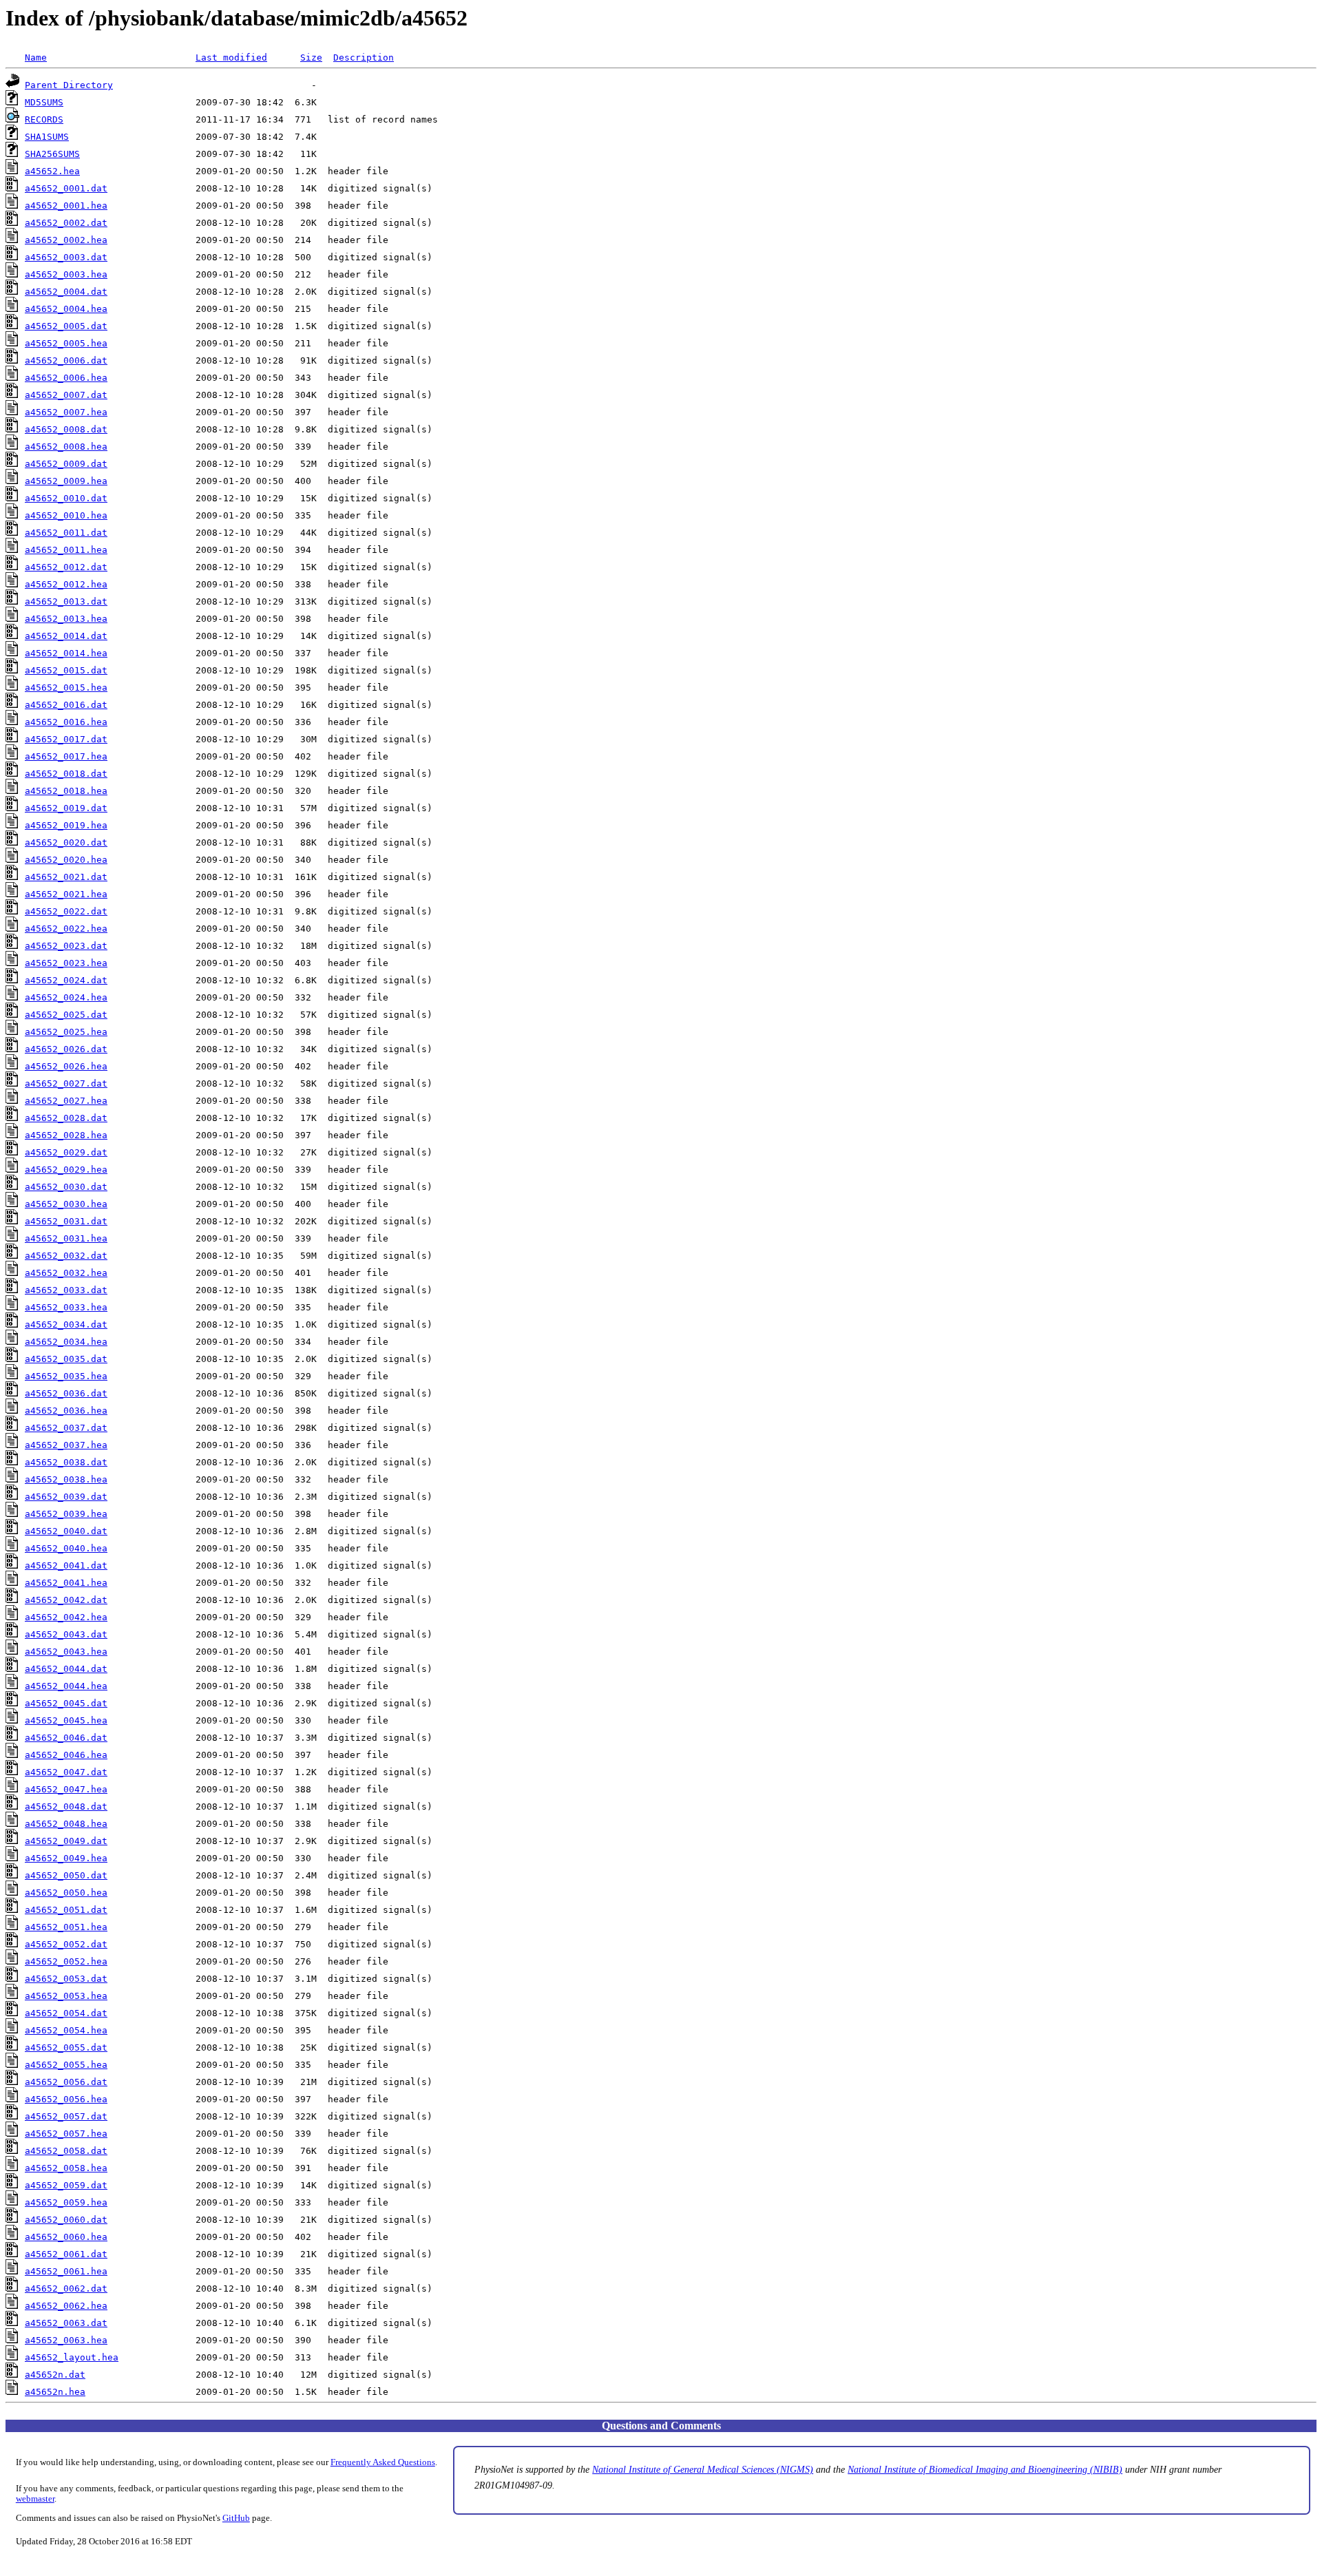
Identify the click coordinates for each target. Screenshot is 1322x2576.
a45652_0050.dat (66, 1875)
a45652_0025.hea (66, 1032)
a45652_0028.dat (66, 1118)
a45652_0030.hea (66, 1204)
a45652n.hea (55, 2392)
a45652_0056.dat (66, 2082)
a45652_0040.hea (66, 1548)
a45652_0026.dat (66, 1049)
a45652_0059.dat (66, 2185)
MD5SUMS (44, 102)
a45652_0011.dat (66, 533)
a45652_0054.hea (66, 2030)
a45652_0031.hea (66, 1238)
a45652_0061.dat (66, 2254)
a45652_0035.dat (66, 1359)
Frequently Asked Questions (383, 2462)
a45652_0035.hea (66, 1376)
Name (36, 57)
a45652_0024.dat (66, 980)
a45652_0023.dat (66, 946)
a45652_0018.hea (66, 791)
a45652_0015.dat (66, 670)
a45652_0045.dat (66, 1703)
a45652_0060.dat (66, 2220)
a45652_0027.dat (66, 1083)
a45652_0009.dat (66, 464)
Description (364, 57)
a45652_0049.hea (66, 1858)
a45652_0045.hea (66, 1720)
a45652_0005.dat (66, 326)
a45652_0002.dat (66, 223)
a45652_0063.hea (66, 2340)
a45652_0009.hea (66, 481)
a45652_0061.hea (66, 2271)
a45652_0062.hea (66, 2306)
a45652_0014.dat (66, 636)
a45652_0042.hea (66, 1617)
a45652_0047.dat (66, 1772)
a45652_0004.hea (66, 309)
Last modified (231, 57)
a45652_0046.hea (66, 1755)
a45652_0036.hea (66, 1411)
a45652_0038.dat (66, 1462)
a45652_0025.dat (66, 1015)
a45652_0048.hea (66, 1824)
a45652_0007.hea (66, 412)
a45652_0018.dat (66, 774)
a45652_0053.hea (66, 1996)
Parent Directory (69, 85)
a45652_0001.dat (66, 188)
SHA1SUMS (47, 137)
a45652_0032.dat (66, 1256)
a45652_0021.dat (66, 877)
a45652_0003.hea (66, 274)
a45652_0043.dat (66, 1634)
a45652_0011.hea (66, 550)
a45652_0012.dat (66, 567)
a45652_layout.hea (72, 2357)
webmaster (35, 2499)
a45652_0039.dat (66, 1497)
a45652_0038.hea (66, 1479)
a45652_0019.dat (66, 808)
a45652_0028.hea (66, 1135)
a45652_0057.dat (66, 2116)
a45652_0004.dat (66, 292)
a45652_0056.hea (66, 2099)
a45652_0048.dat (66, 1807)
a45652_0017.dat (66, 739)
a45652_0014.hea (66, 653)
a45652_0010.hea (66, 515)
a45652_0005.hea (66, 343)
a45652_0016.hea (66, 722)
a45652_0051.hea (66, 1927)
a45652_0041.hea (66, 1583)
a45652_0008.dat (66, 429)
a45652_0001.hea (66, 206)
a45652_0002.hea (66, 240)
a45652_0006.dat (66, 360)
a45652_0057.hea (66, 2134)
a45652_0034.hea (66, 1342)
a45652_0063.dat (66, 2323)
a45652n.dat (55, 2375)
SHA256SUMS (52, 154)
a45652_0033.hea (66, 1307)
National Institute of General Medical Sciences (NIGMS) (703, 2469)
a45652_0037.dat (66, 1428)
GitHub (236, 2518)
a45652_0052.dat (66, 1944)
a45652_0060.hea (66, 2237)
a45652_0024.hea (66, 997)
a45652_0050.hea (66, 1893)
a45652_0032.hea (66, 1273)
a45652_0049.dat (66, 1841)
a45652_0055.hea (66, 2065)
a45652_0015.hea (66, 688)
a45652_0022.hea (66, 929)
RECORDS (44, 119)
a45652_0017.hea (66, 756)
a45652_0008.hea (66, 447)
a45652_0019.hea (66, 825)
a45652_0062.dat (66, 2289)
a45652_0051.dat (66, 1910)
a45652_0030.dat (66, 1187)
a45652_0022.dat (66, 911)
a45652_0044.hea (66, 1686)
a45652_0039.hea (66, 1514)
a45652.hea (52, 171)
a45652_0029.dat (66, 1152)
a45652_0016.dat (66, 705)
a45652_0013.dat (66, 601)
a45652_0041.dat (66, 1566)
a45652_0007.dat (66, 395)
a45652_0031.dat (66, 1221)
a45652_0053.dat (66, 1979)
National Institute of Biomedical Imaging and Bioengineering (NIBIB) (985, 2469)
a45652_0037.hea (66, 1445)
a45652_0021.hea (66, 894)
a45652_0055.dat (66, 2048)
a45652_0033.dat (66, 1290)
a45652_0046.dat (66, 1738)
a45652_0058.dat (66, 2151)
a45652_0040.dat (66, 1531)
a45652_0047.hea (66, 1789)
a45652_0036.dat (66, 1393)
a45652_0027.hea (66, 1101)
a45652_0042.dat (66, 1600)
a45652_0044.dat (66, 1669)
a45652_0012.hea (66, 584)
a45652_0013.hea (66, 619)
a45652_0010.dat (66, 498)
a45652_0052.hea (66, 1961)
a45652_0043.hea (66, 1652)
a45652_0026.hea (66, 1066)
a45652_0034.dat (66, 1324)
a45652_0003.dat (66, 257)
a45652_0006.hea (66, 378)
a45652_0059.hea (66, 2202)
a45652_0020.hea (66, 860)
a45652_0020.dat (66, 842)
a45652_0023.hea (66, 963)
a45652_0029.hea (66, 1170)
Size (311, 57)
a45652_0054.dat (66, 2013)
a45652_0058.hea (66, 2168)
